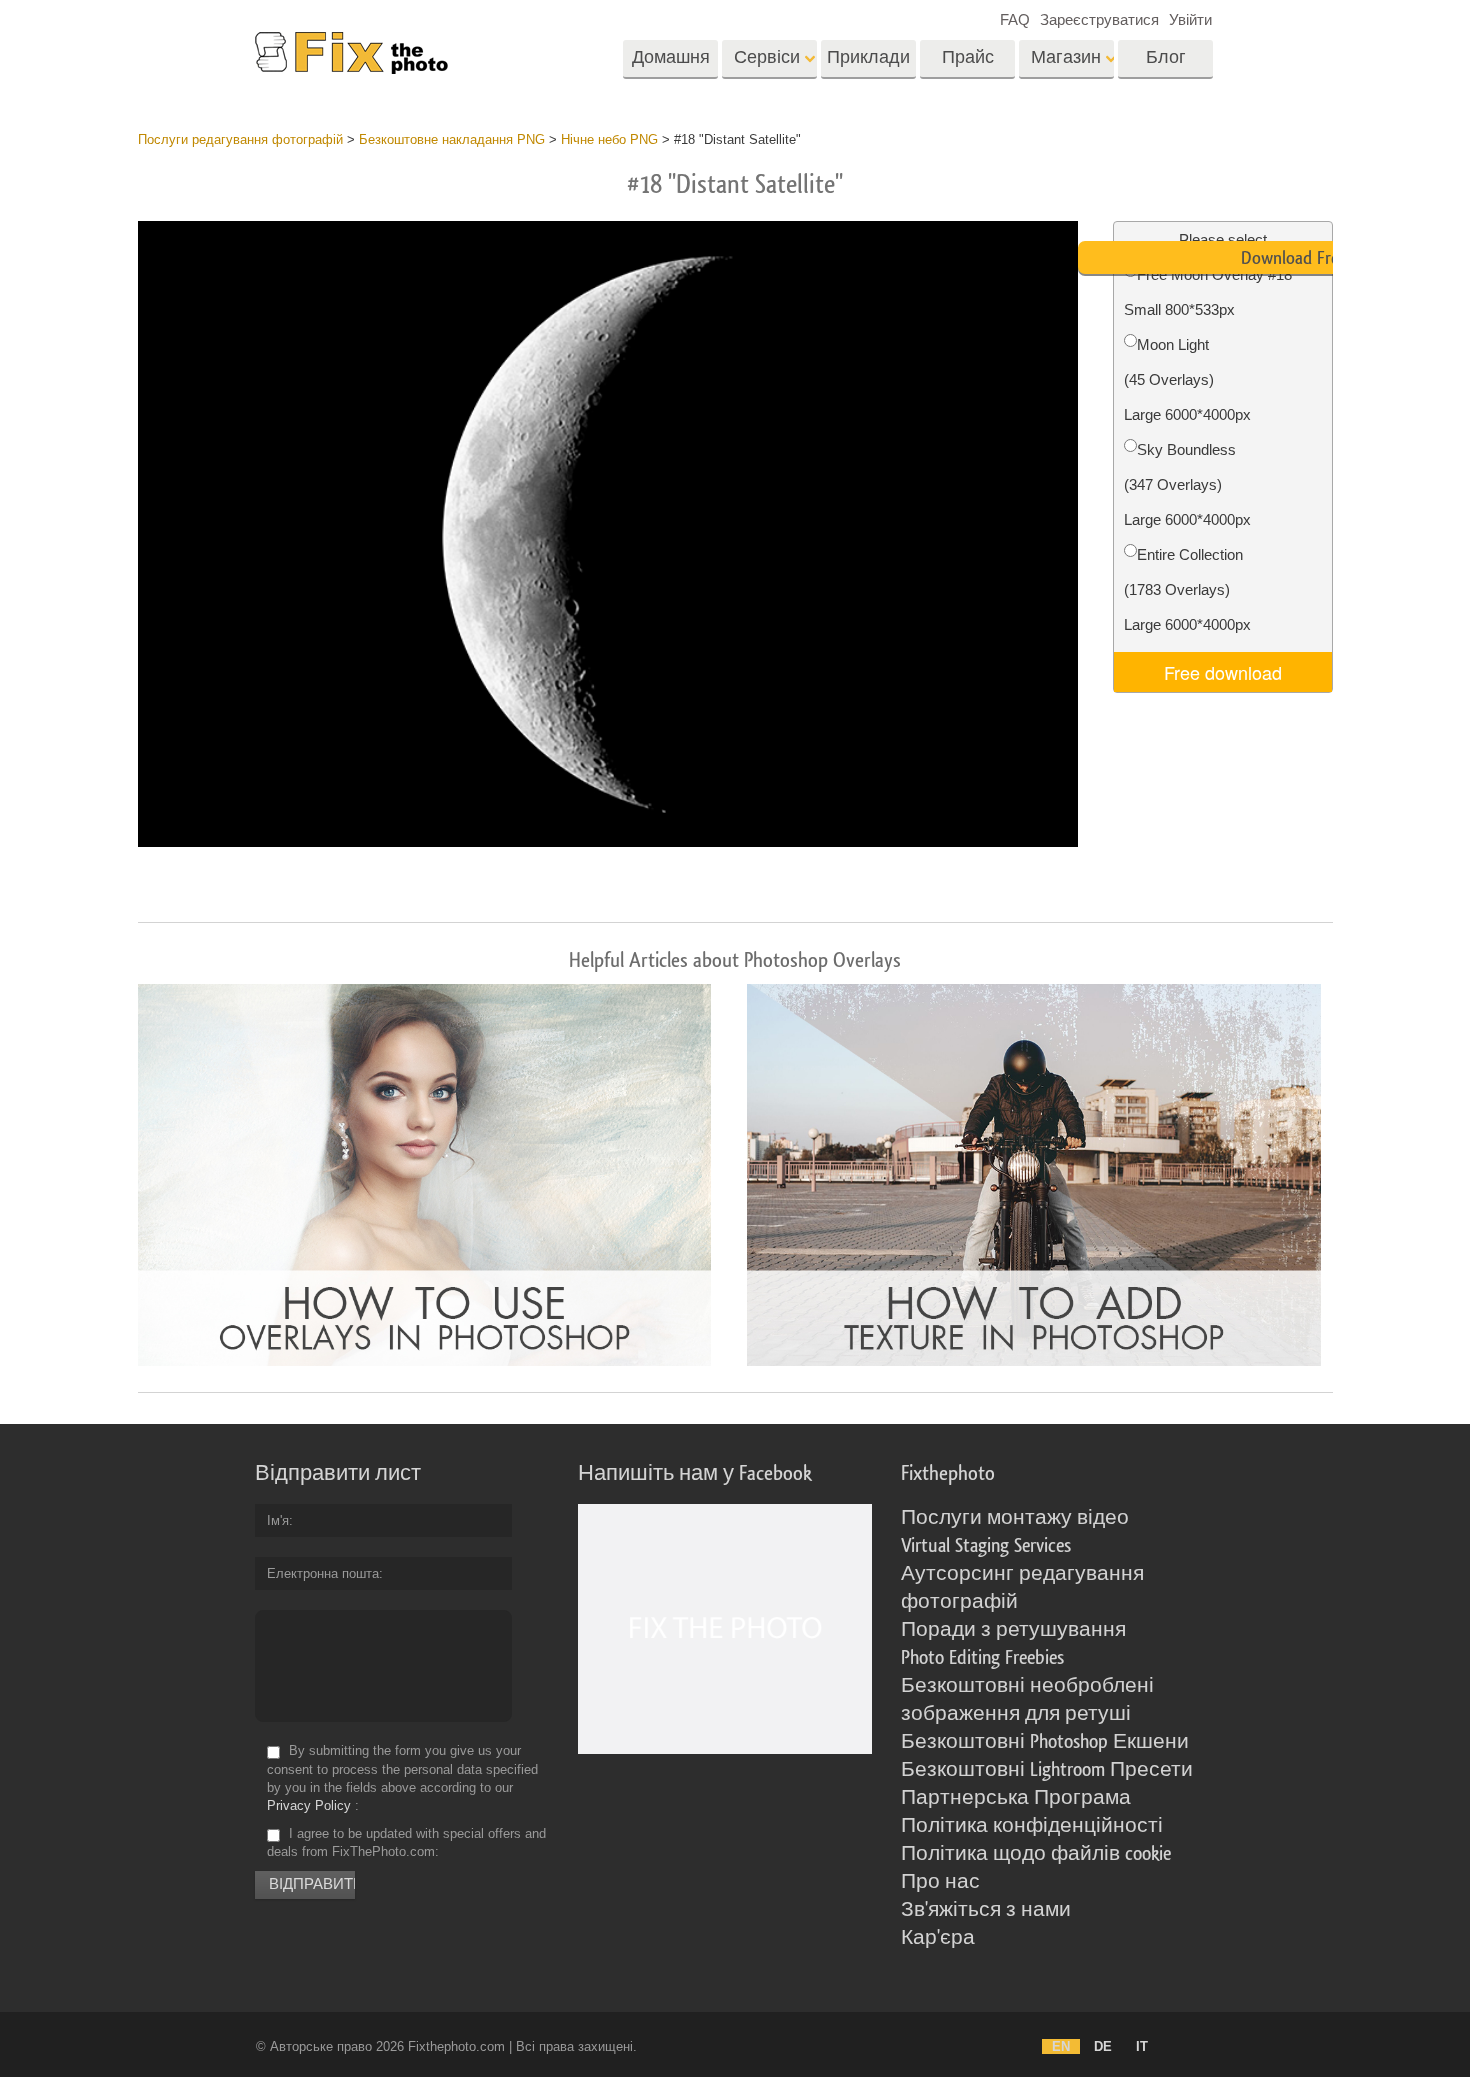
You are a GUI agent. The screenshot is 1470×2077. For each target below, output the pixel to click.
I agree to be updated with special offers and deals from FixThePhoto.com (406, 1842)
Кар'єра (938, 1938)
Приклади (868, 57)
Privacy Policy (309, 1805)
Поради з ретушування (1013, 1630)
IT (1142, 2046)
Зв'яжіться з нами (986, 1910)
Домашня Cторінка (671, 64)
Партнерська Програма (1016, 1798)
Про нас (940, 1882)
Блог (1166, 57)
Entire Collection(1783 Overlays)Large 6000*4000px (1187, 589)
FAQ (1015, 19)
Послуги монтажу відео (1015, 1518)
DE (1103, 2046)
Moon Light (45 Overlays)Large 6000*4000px (1187, 379)
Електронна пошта (323, 1573)
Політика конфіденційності (1032, 1826)
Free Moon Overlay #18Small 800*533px (1208, 292)
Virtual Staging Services (986, 1546)
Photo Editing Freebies (982, 1658)
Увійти (1190, 19)
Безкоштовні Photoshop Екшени (1045, 1742)
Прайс (968, 57)
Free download (1223, 672)
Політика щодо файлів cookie (1036, 1854)
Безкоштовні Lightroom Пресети (1047, 1770)
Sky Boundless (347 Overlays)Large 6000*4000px (1187, 484)
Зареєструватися (1099, 19)
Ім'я (278, 1520)
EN (1061, 2046)
